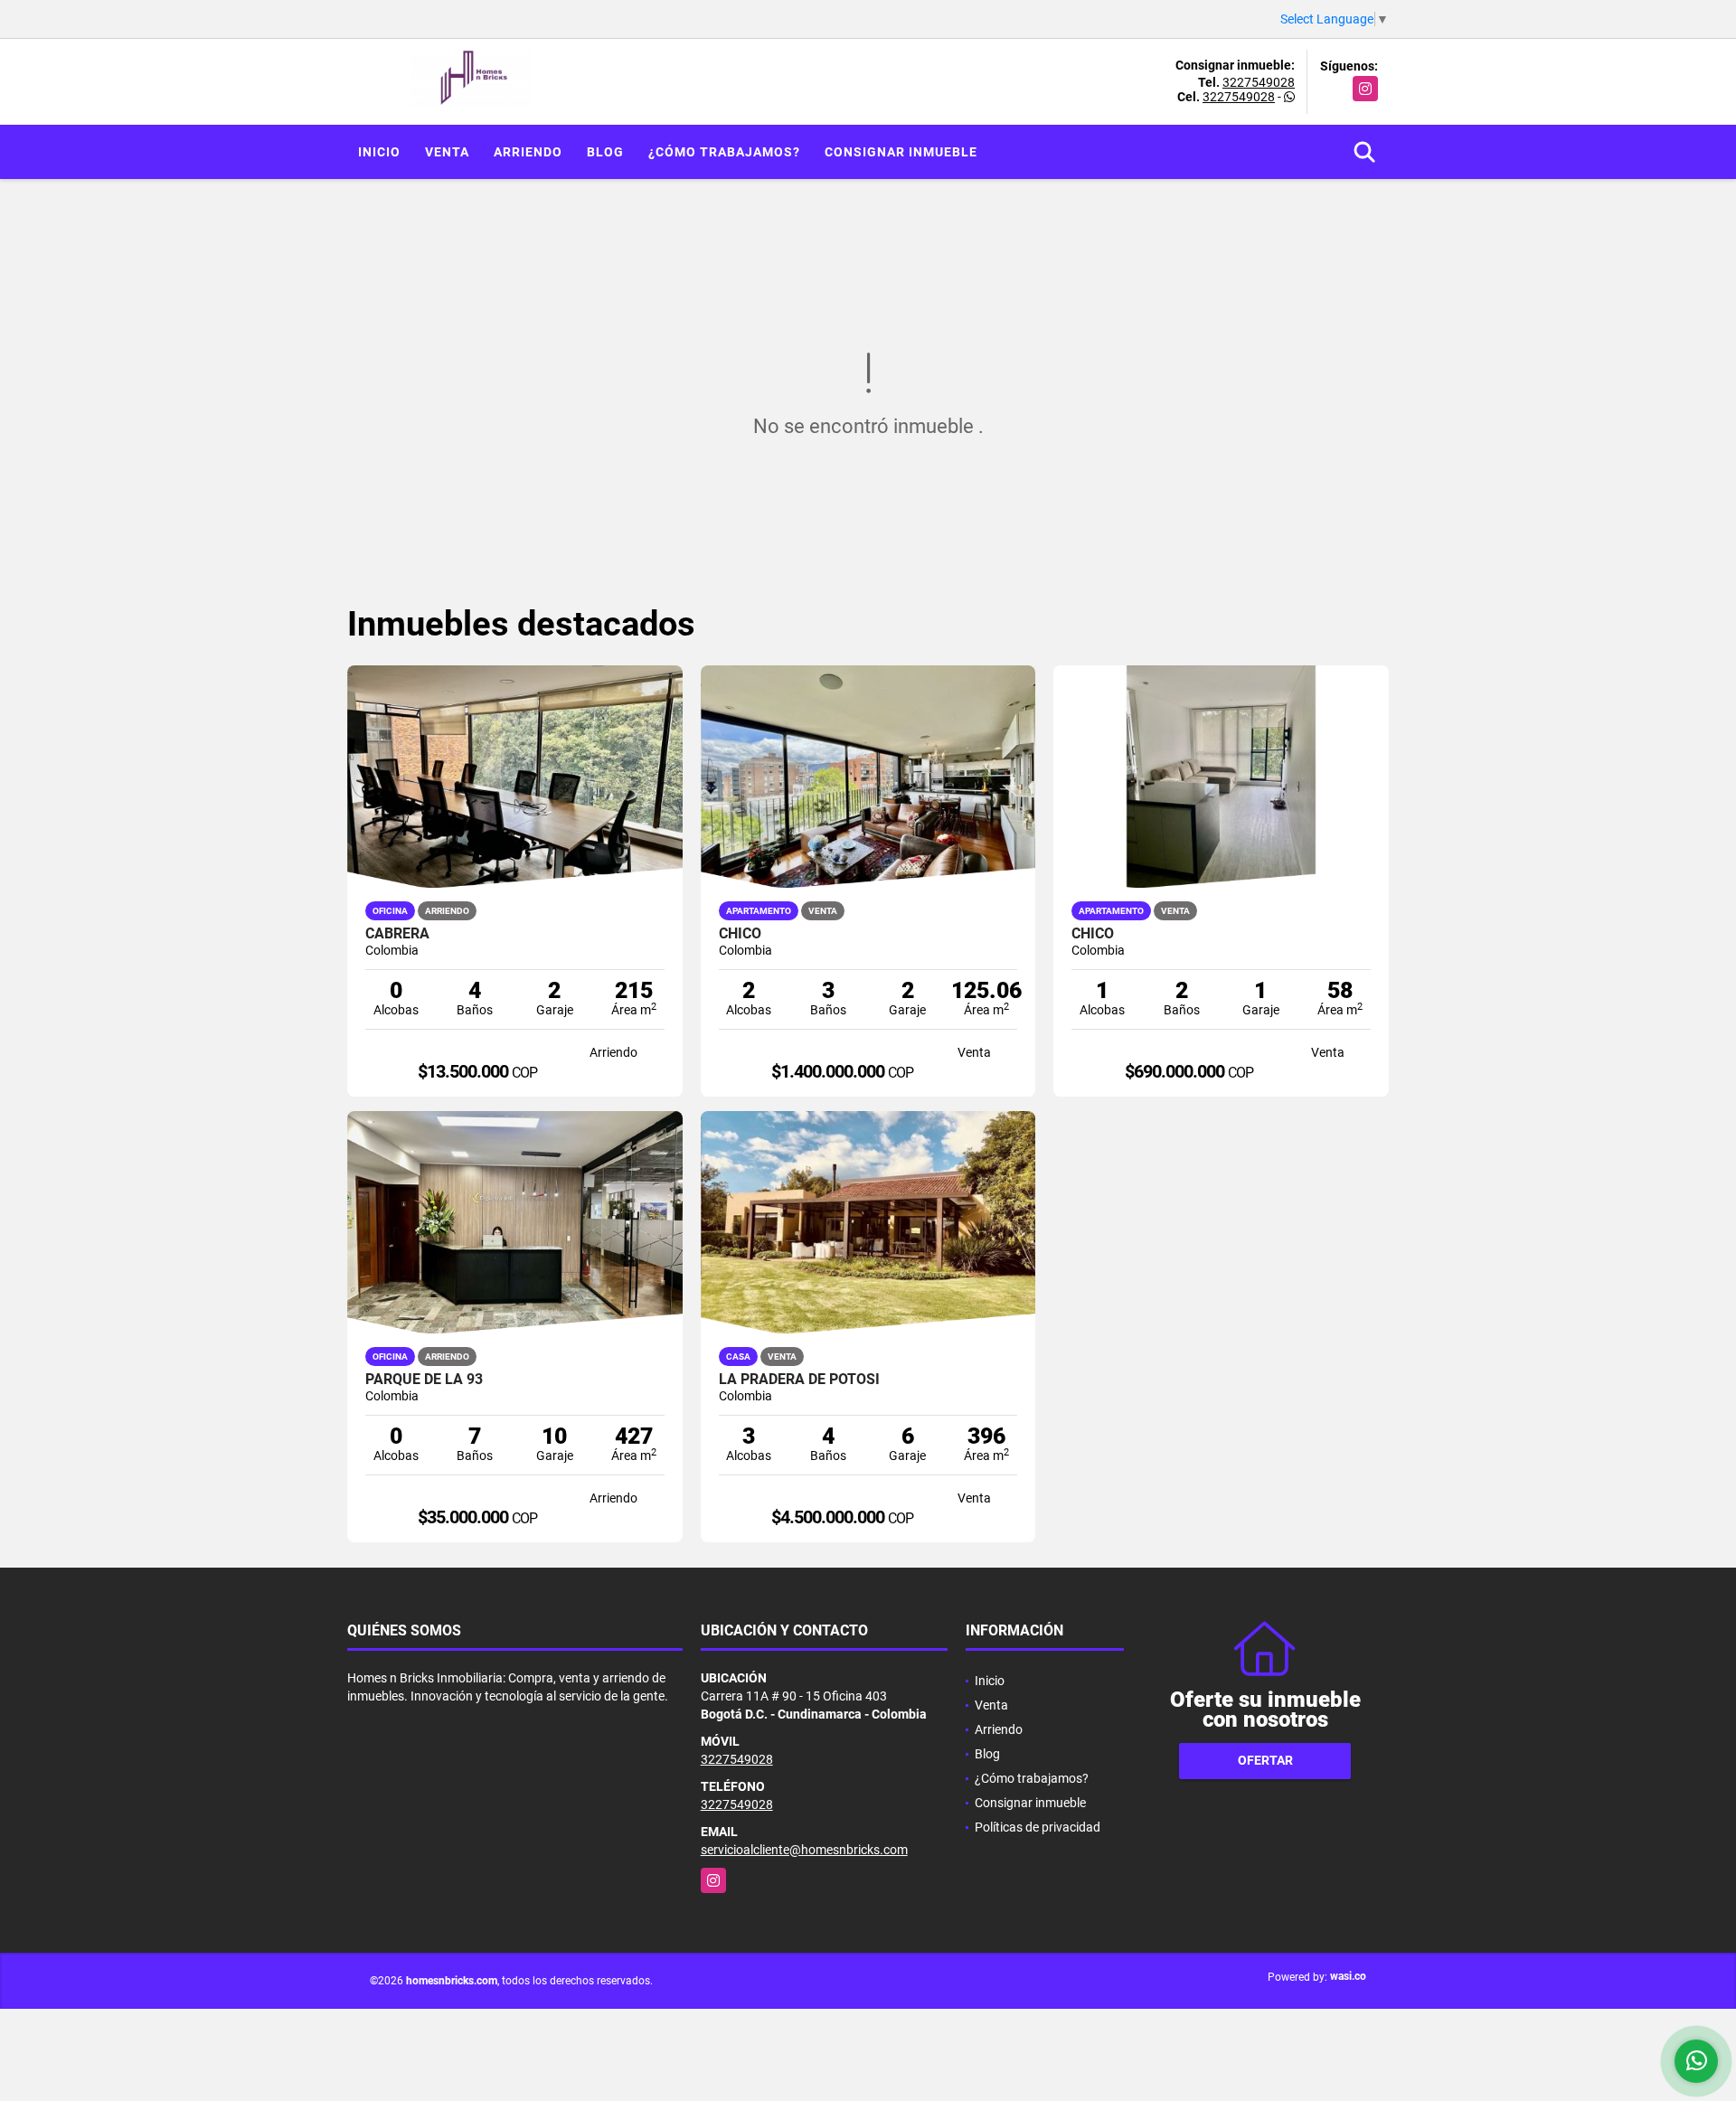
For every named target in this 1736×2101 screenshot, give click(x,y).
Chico (1093, 934)
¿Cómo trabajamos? (724, 152)
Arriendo (528, 152)
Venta (447, 152)
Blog (605, 152)
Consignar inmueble (901, 152)
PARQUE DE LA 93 (424, 1380)
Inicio (379, 152)
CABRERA (397, 934)
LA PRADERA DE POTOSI (799, 1380)
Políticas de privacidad (1038, 1827)
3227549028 (1259, 82)
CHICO (740, 934)
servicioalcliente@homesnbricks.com (804, 1850)
